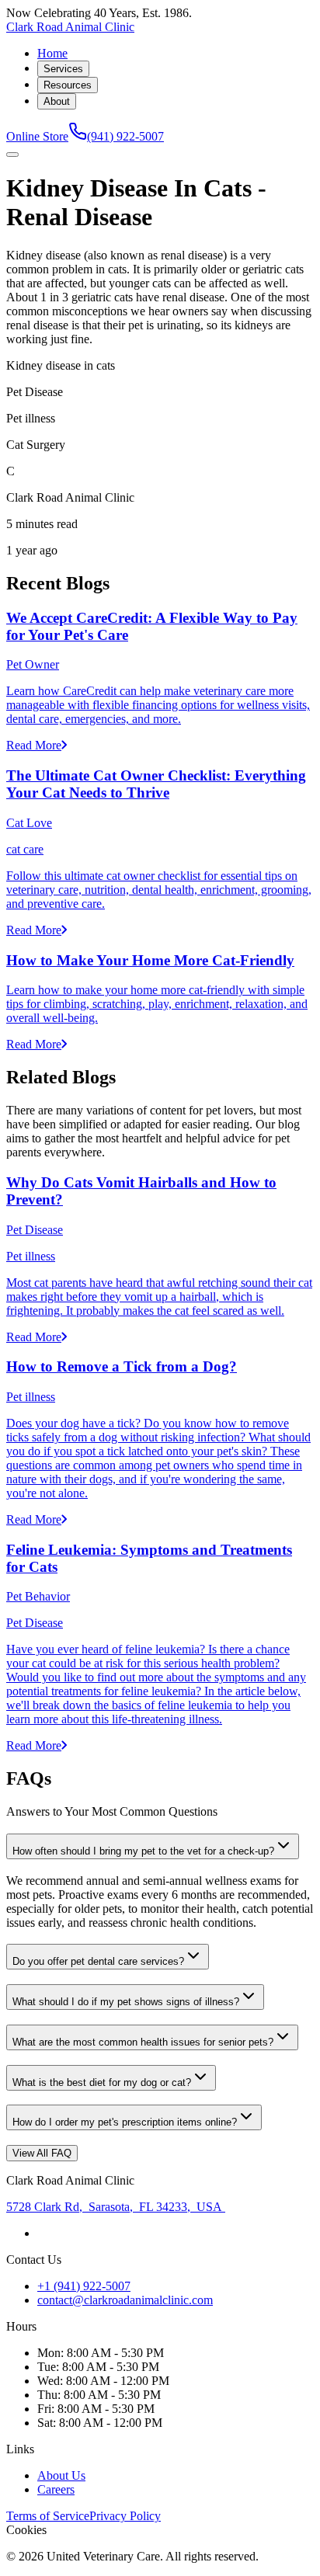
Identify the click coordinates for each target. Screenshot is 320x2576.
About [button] (57, 101)
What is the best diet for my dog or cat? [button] (102, 2082)
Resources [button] (68, 85)
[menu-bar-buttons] (12, 155)
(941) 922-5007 (125, 136)
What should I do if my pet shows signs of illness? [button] (126, 2002)
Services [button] (63, 69)
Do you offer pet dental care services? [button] (98, 1961)
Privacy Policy (125, 2516)
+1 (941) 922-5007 (84, 2286)
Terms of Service (48, 2516)
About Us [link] (61, 2475)
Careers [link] (56, 2489)
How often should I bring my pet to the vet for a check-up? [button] (143, 1851)
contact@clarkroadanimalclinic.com (125, 2300)
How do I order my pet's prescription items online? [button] (125, 2122)
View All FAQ (42, 2153)
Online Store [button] (37, 136)
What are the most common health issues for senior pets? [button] (143, 2042)
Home (52, 53)
